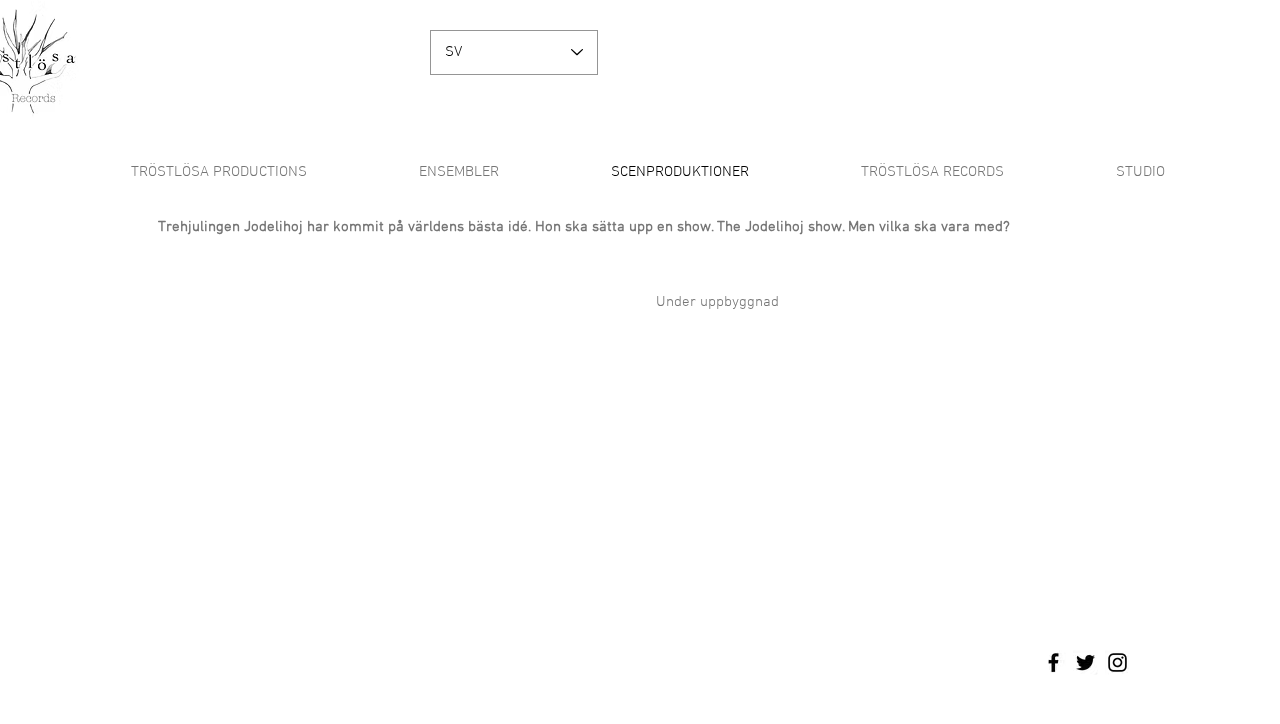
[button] (459, 172)
